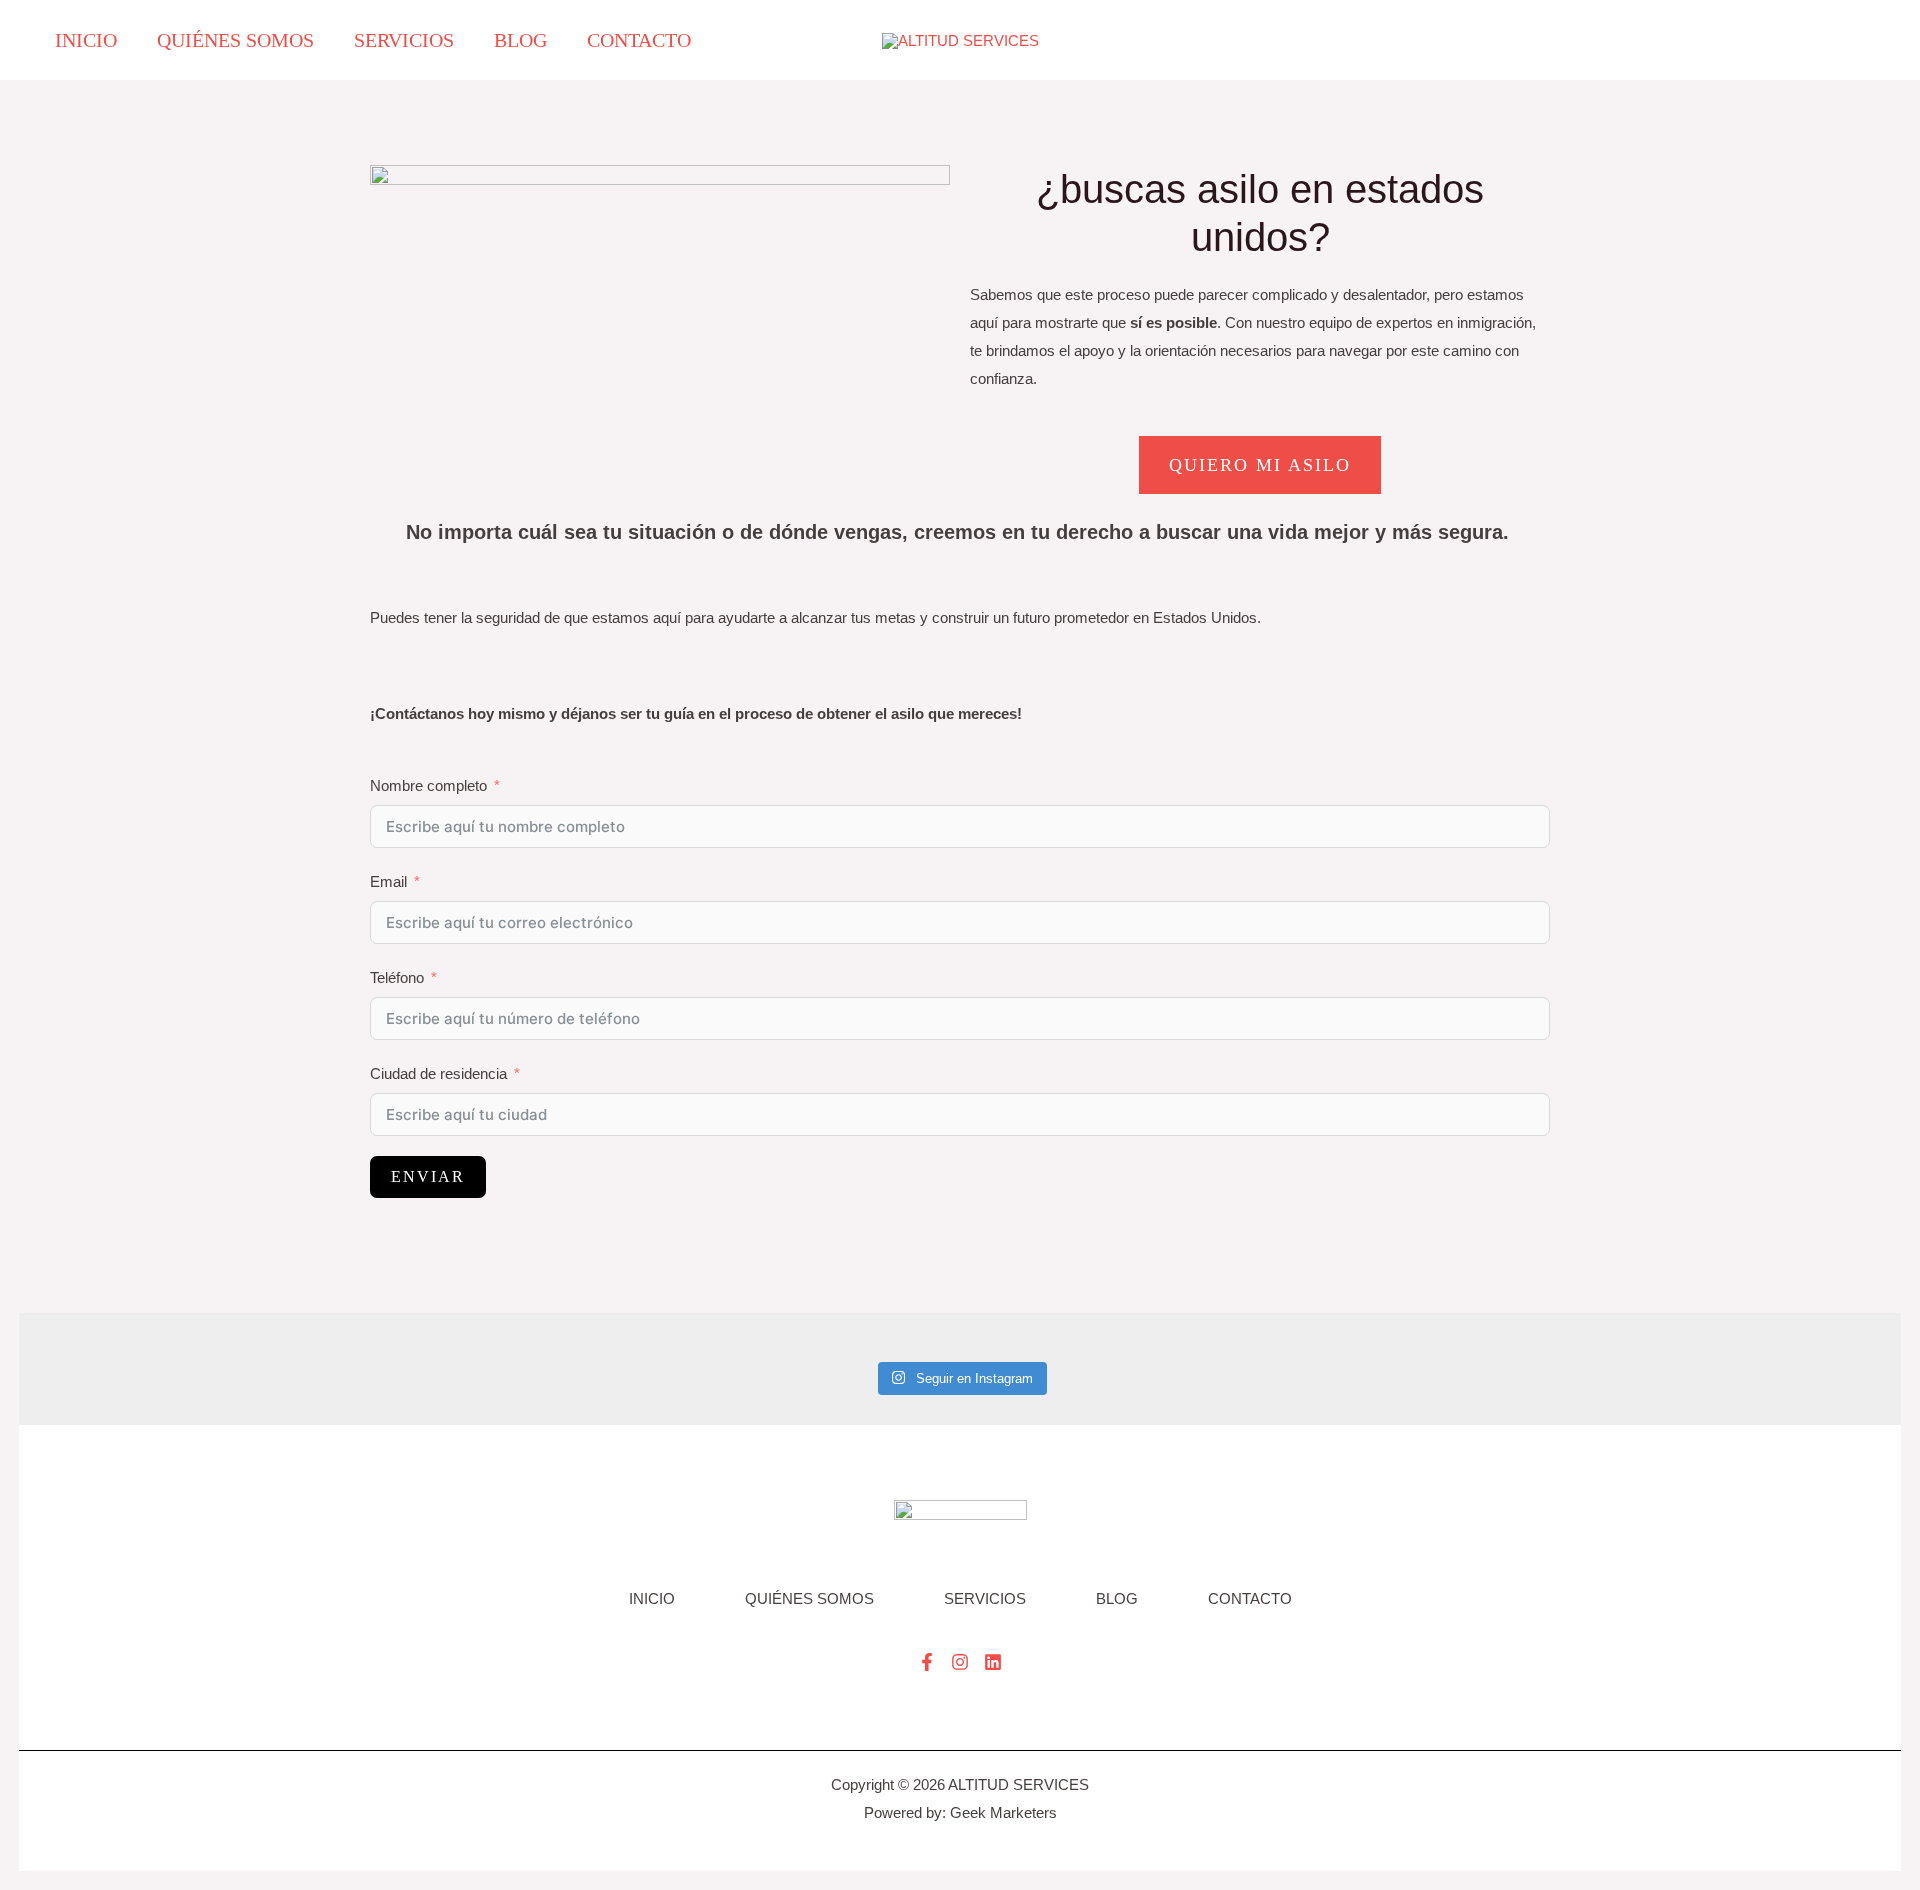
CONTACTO (1250, 1598)
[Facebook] (927, 1662)
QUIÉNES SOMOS (809, 1598)
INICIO (652, 1598)
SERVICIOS (985, 1598)
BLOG (1117, 1598)
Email (388, 881)
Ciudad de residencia (438, 1073)
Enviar (428, 1176)
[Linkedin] (993, 1662)
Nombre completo (428, 785)
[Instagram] (960, 1662)
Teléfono (397, 977)
